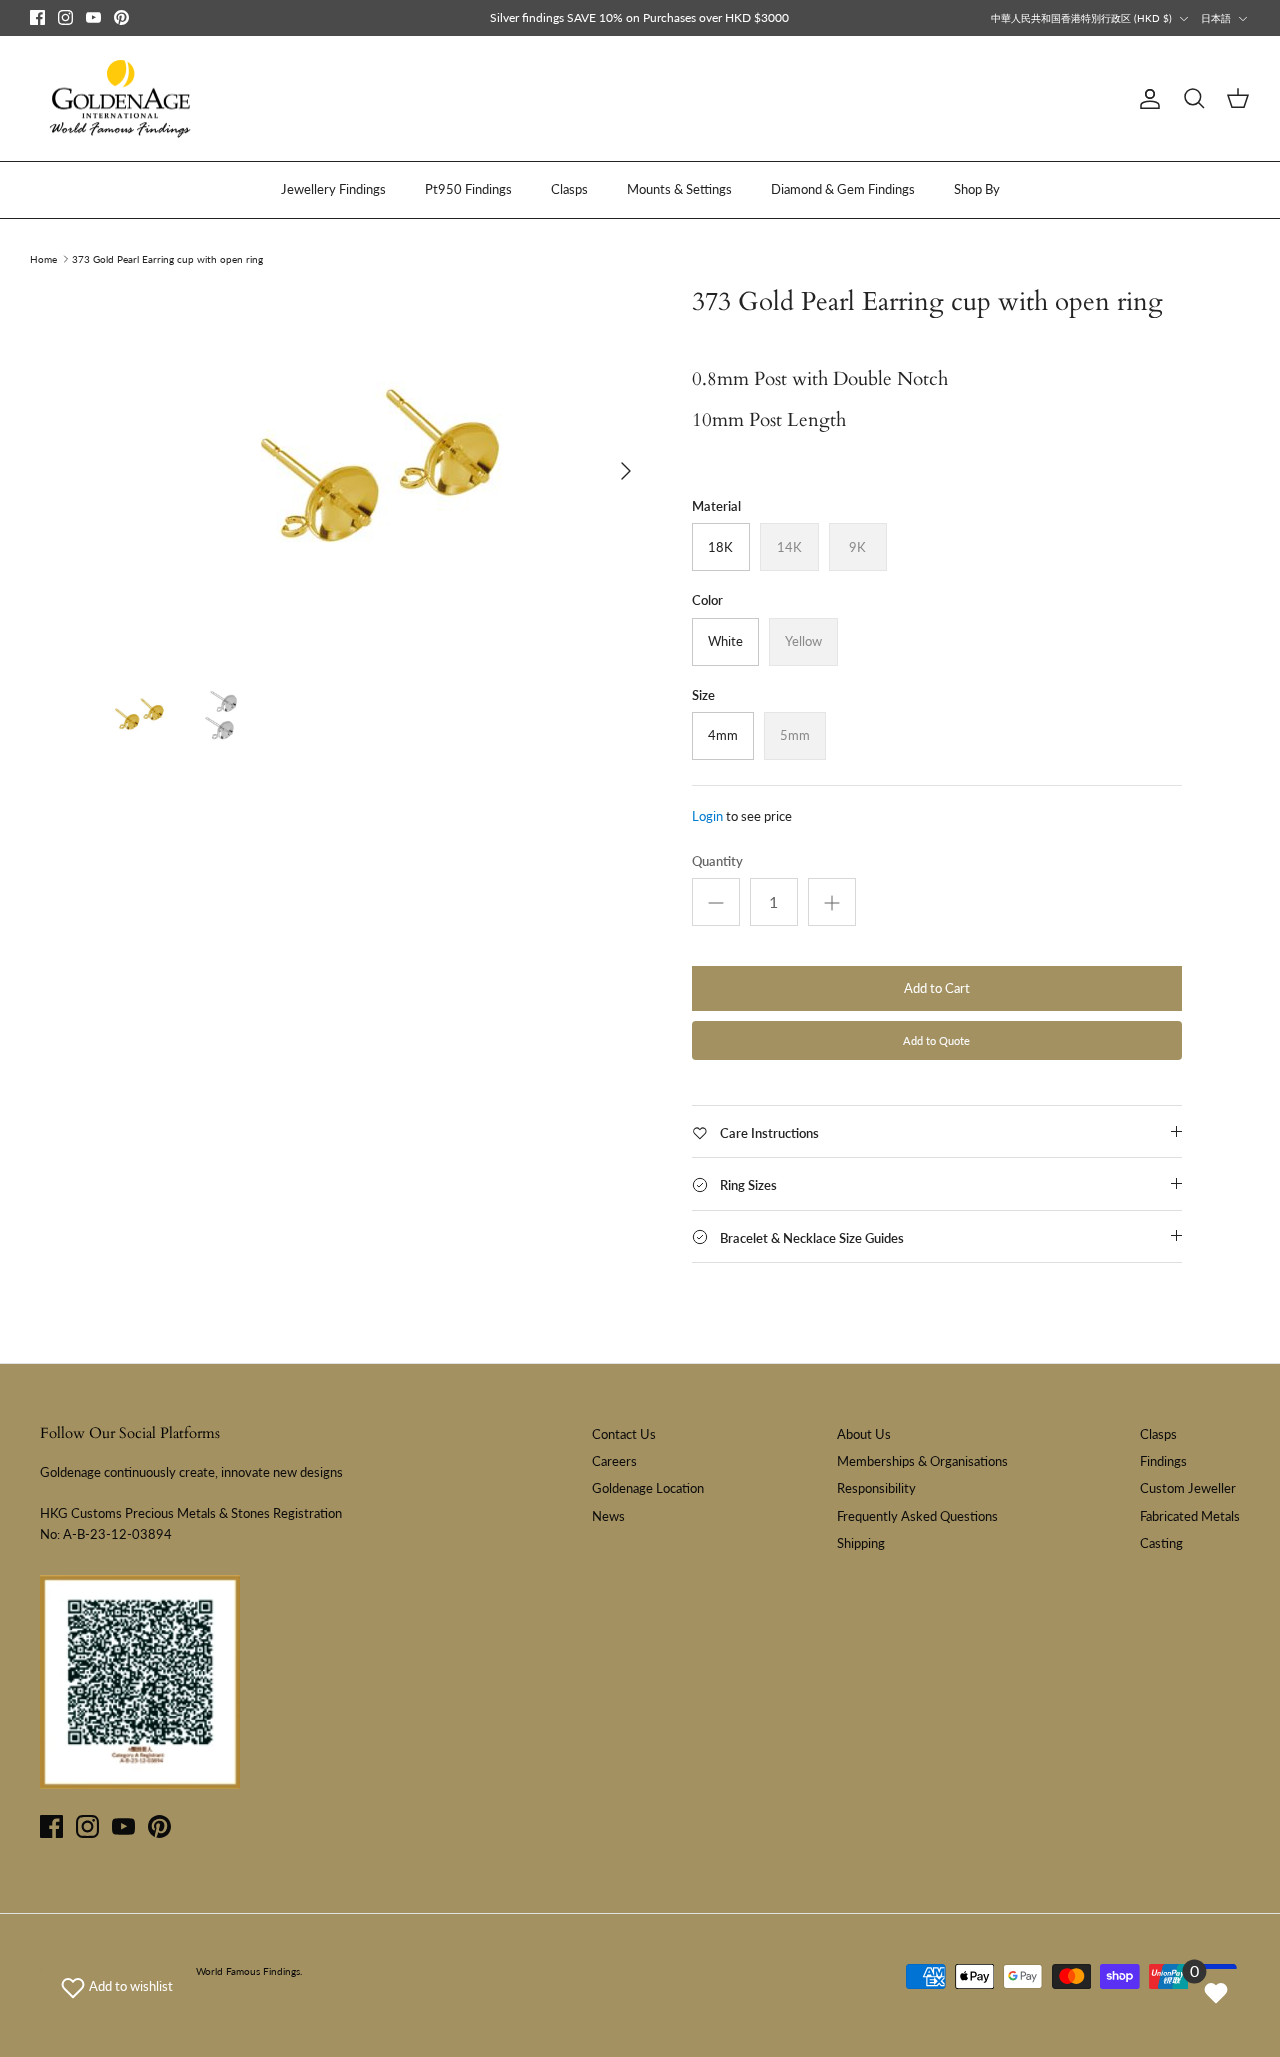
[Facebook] (37, 17)
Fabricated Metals (1190, 1516)
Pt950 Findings (468, 189)
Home (43, 259)
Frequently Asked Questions (917, 1516)
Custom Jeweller (1188, 1488)
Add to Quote (936, 1040)
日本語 (1216, 18)
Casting (1161, 1543)
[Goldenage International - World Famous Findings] (120, 99)
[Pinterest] (121, 17)
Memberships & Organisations (922, 1461)
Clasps (569, 189)
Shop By (977, 189)
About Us (864, 1434)
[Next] (626, 471)
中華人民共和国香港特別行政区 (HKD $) (1081, 18)
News (608, 1516)
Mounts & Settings (679, 189)
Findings (1163, 1461)
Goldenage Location (648, 1488)
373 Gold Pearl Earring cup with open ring (167, 259)
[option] (373, 470)
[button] (117, 1986)
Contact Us (624, 1434)
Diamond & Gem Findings (843, 189)
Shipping (861, 1543)
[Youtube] (93, 17)
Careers (614, 1461)
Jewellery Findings (333, 189)
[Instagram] (65, 17)
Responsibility (876, 1488)
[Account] (1146, 99)
